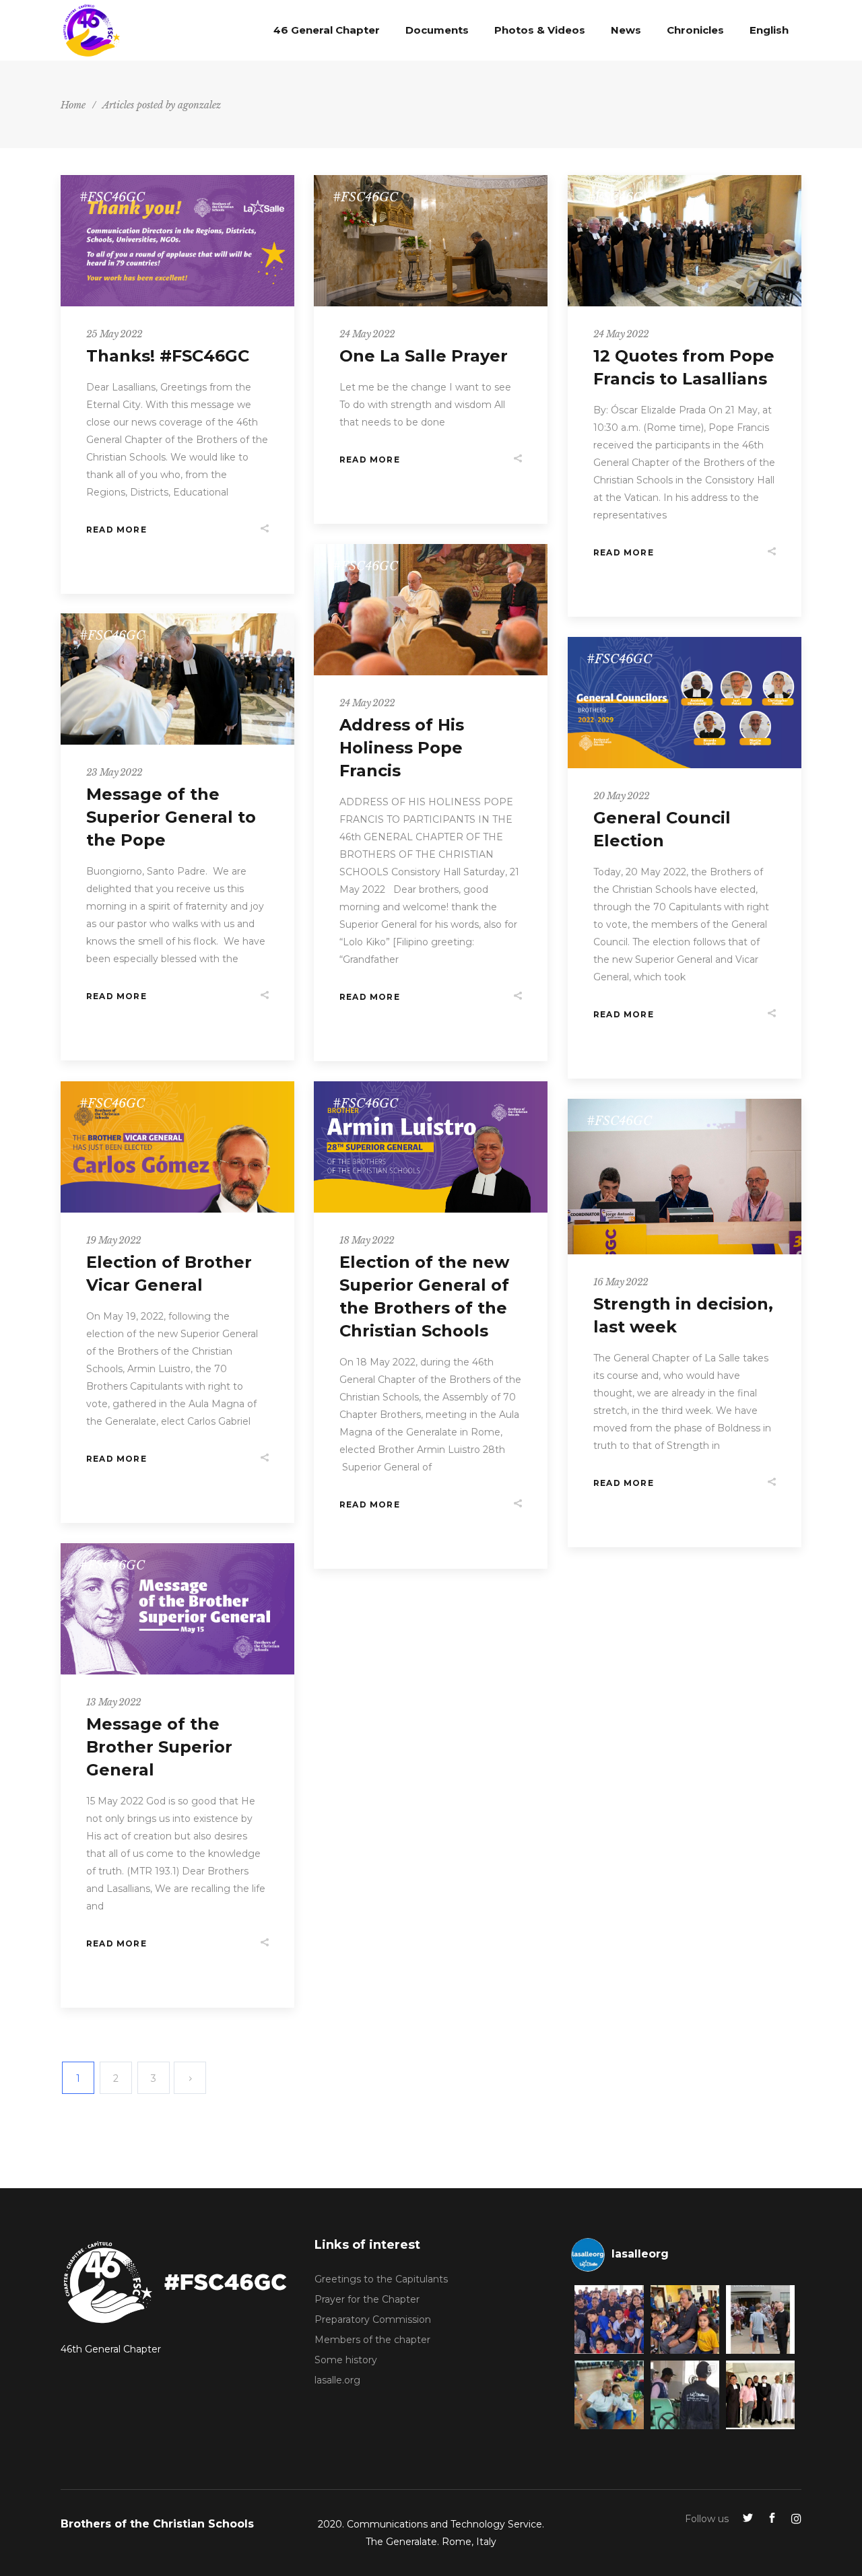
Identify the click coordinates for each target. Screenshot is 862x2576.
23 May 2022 (114, 772)
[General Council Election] (685, 703)
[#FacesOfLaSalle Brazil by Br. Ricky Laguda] (685, 2319)
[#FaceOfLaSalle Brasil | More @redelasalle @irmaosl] (609, 2319)
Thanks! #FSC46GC (168, 356)
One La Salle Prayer (424, 356)
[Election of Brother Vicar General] (177, 1147)
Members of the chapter (372, 2340)
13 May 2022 (113, 1702)
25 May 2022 (114, 334)
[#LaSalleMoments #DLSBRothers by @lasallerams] (760, 2319)
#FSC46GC (112, 197)
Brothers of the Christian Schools (157, 2524)
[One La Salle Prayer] (431, 241)
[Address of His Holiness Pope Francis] (431, 610)
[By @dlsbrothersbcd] (760, 2395)
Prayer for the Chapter (367, 2299)
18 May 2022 (367, 1240)
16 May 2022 (621, 1282)
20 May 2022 (621, 796)
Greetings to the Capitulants (381, 2279)
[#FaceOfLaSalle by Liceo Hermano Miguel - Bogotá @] (609, 2395)
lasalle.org (337, 2380)
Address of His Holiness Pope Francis (402, 748)
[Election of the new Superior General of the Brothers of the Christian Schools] (431, 1147)
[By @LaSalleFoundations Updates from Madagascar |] (685, 2395)
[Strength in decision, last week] (685, 1177)
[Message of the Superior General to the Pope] (177, 679)
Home (73, 105)
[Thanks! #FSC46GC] (177, 241)
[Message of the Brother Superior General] (177, 1609)
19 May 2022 (113, 1240)
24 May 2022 (367, 334)
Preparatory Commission (373, 2319)
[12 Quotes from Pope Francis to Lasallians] (685, 241)
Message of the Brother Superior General (159, 1747)
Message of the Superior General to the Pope (171, 817)
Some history (346, 2360)
